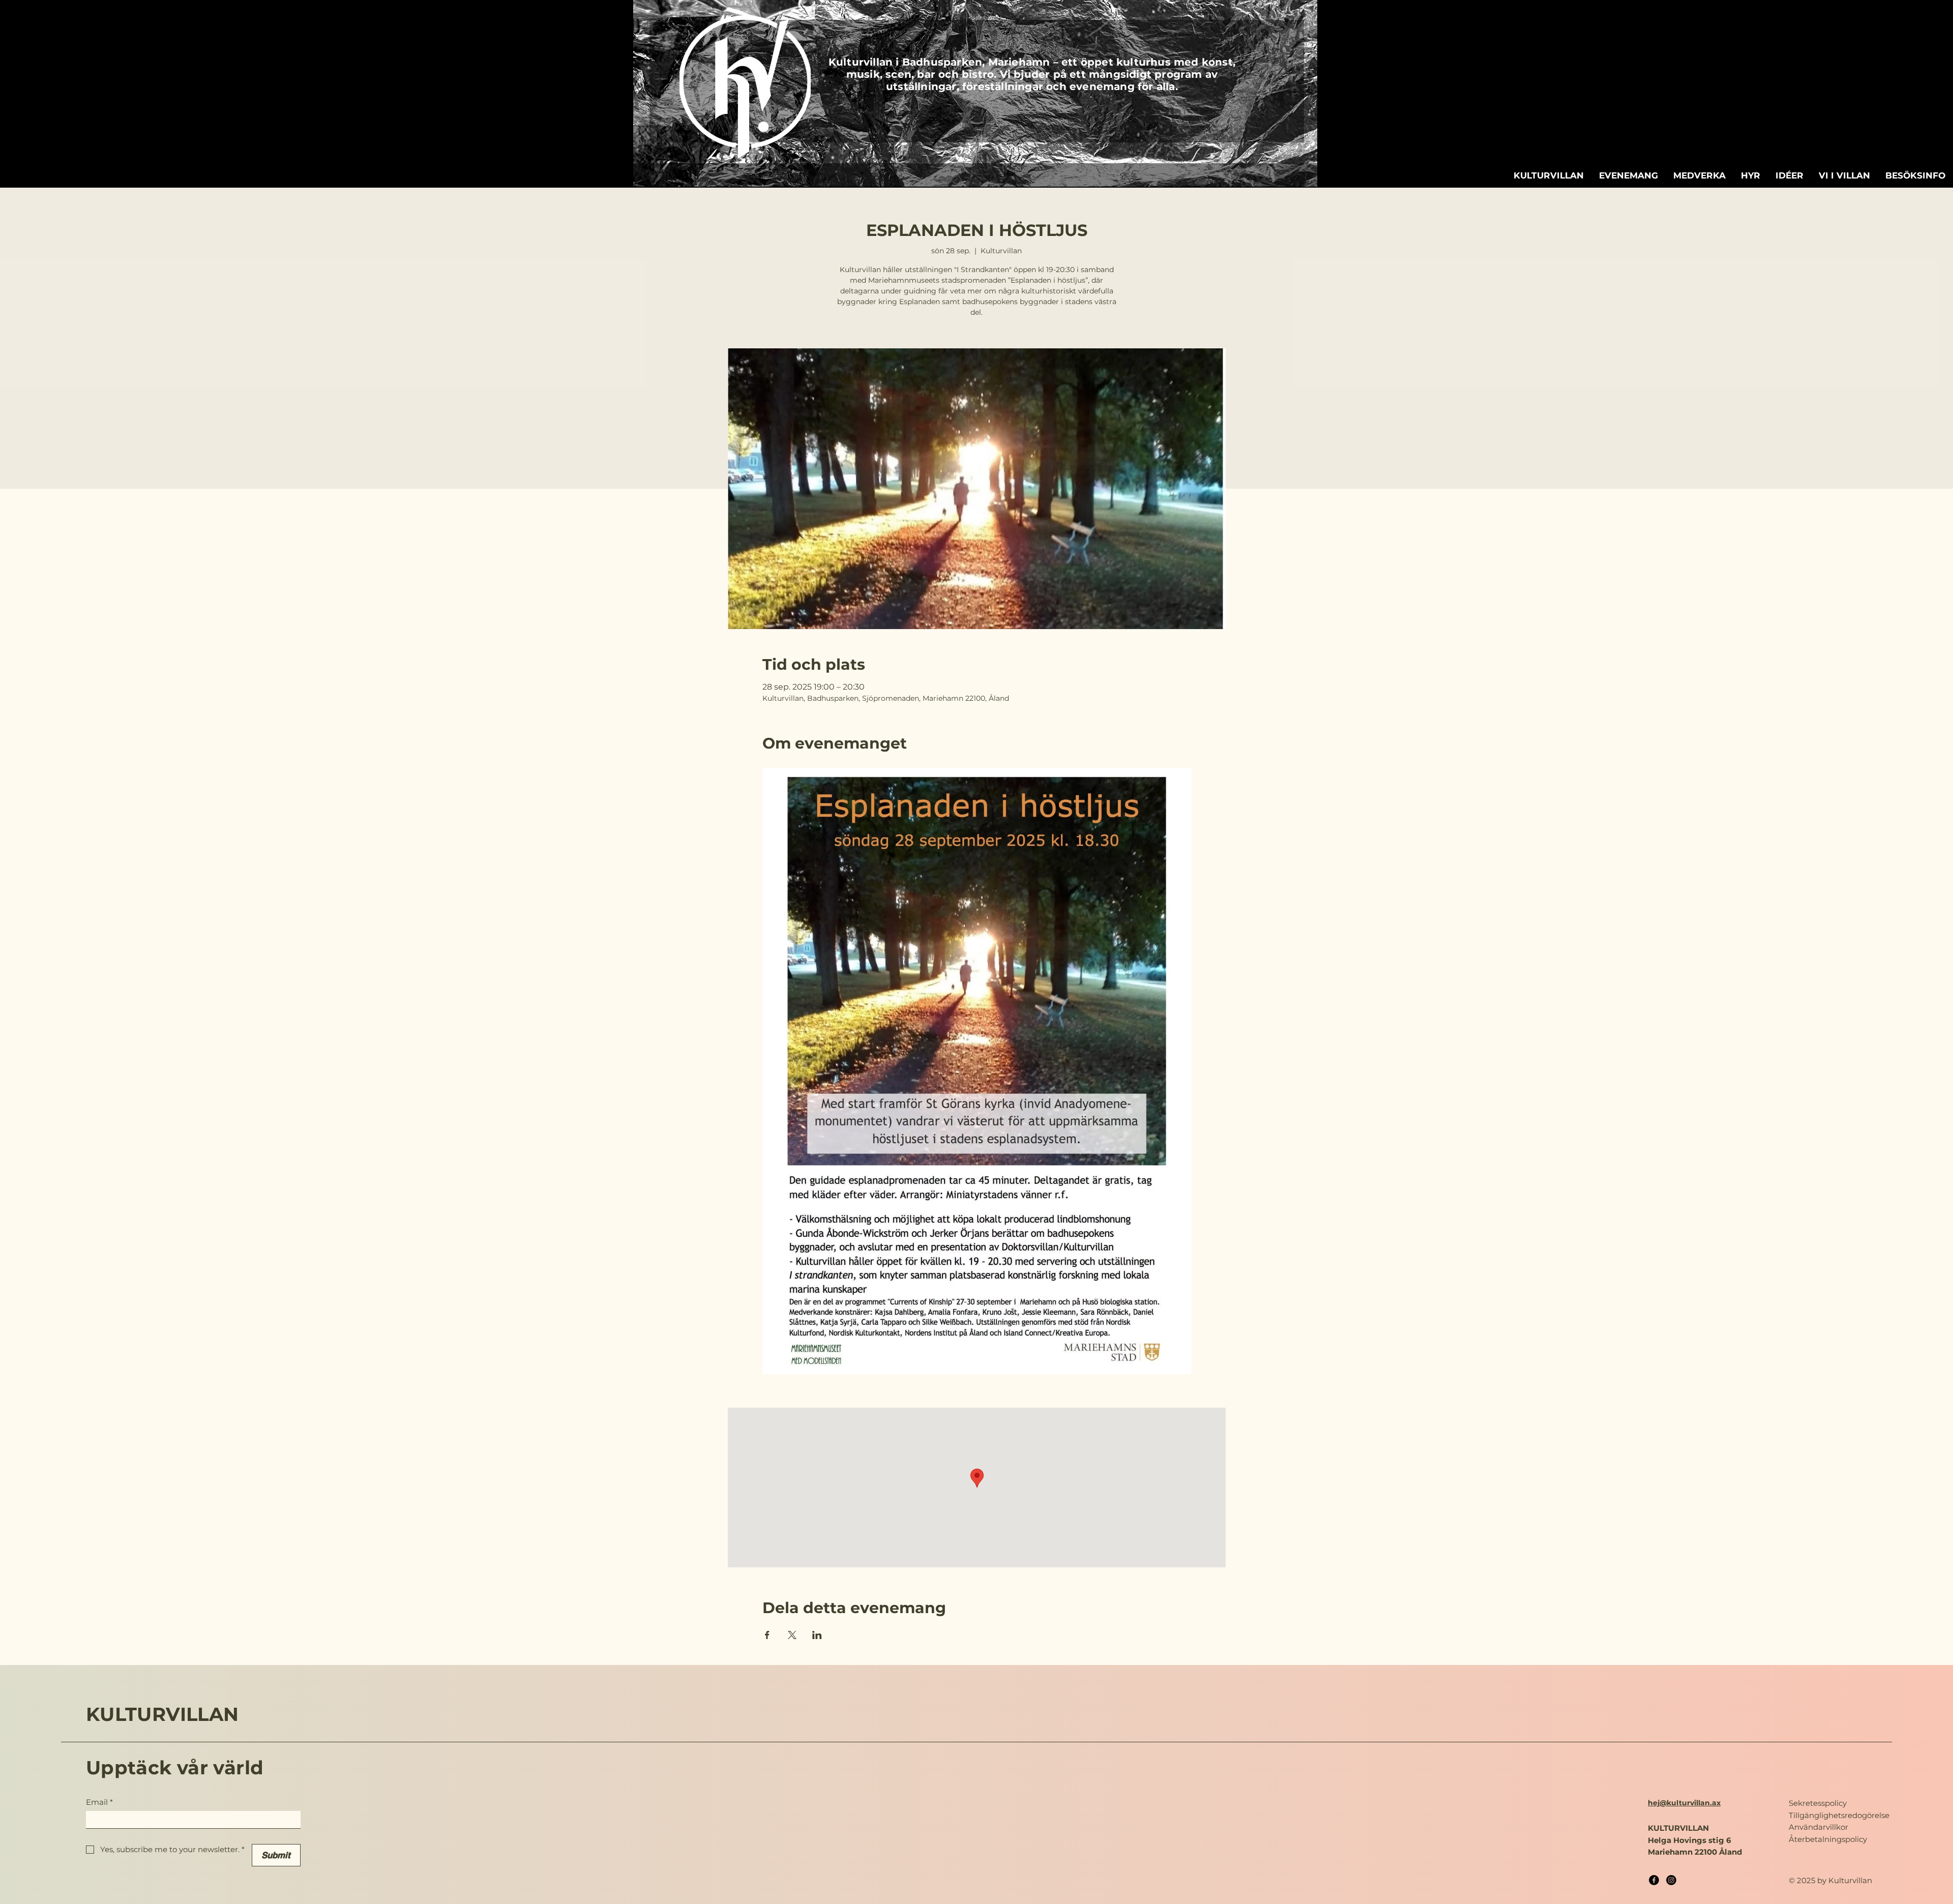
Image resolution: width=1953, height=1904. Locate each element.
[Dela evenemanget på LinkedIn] (817, 1635)
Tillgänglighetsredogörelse (1839, 1815)
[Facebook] (1654, 1880)
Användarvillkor (1818, 1827)
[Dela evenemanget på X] (792, 1635)
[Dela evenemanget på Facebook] (767, 1635)
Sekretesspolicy (1818, 1803)
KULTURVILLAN (162, 1714)
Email (99, 1802)
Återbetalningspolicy (1828, 1839)
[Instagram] (1671, 1880)
